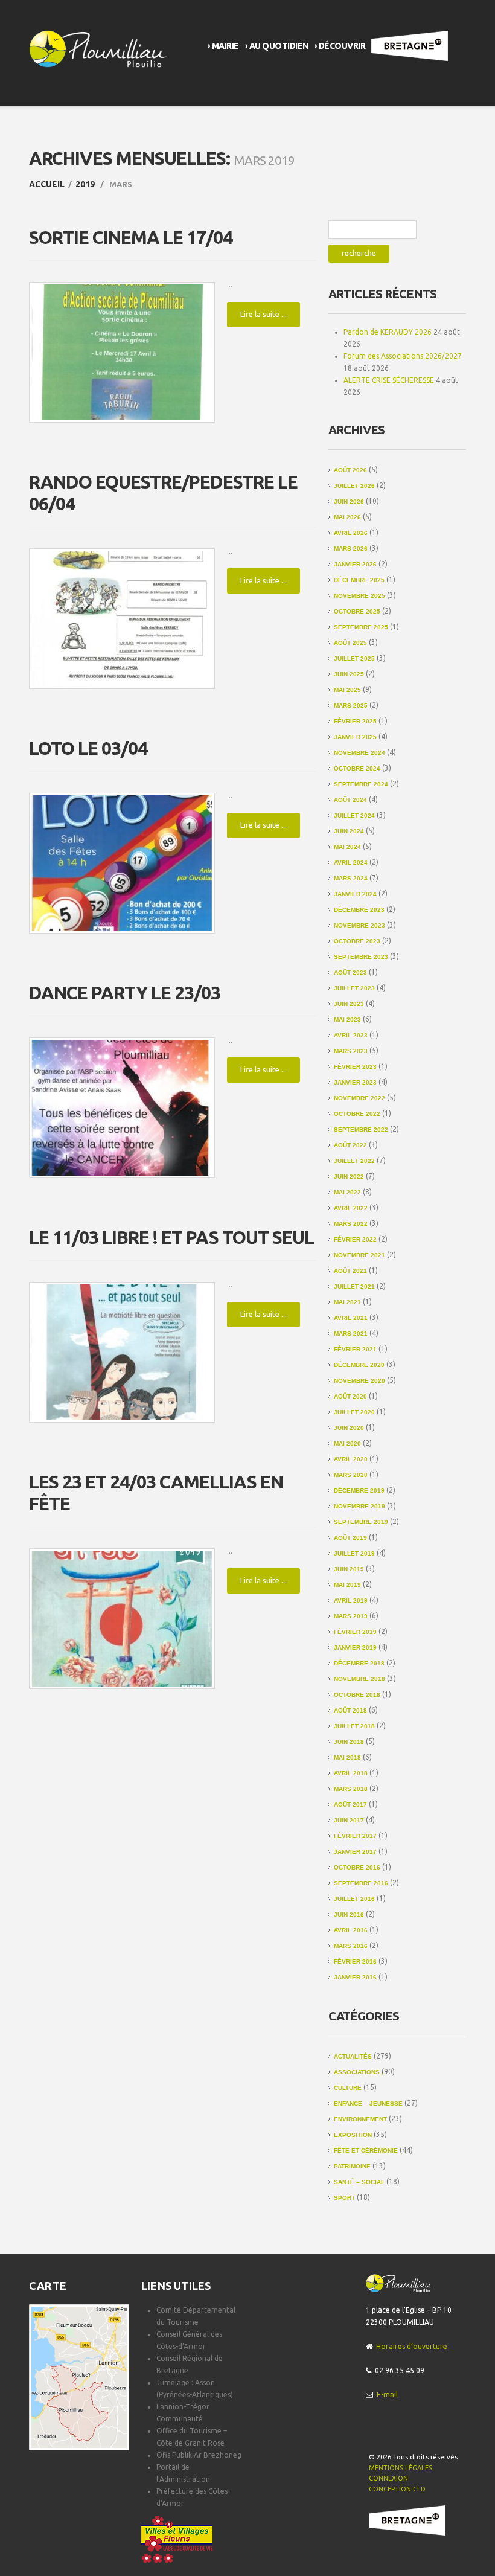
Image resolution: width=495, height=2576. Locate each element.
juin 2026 (349, 501)
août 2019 (350, 1538)
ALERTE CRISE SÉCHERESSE (389, 380)
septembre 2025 (361, 627)
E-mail (387, 2395)
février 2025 (355, 721)
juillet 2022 (354, 1161)
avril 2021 (351, 1318)
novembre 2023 (359, 925)
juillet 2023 (354, 988)
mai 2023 (347, 1020)
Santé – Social (359, 2182)
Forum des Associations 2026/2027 (403, 356)
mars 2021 (351, 1334)
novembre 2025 (359, 596)
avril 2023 (351, 1035)
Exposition (353, 2135)
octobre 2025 (357, 611)
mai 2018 (347, 1757)
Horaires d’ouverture (412, 2346)
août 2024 (350, 800)
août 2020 (350, 1396)
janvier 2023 (355, 1082)
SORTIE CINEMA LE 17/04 (131, 237)
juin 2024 (349, 831)
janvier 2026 (355, 564)
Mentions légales (401, 2468)
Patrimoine (352, 2166)
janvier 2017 (355, 1852)
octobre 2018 (357, 1695)
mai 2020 (347, 1443)
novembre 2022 (359, 1098)
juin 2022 (349, 1177)
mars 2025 (351, 706)
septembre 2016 (361, 1883)
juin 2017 (349, 1820)
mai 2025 (347, 690)
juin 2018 (349, 1742)
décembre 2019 (359, 1491)
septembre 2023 (361, 957)
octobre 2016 (357, 1867)
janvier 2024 (355, 894)
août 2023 (350, 972)
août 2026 (350, 470)
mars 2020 (351, 1475)
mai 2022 (347, 1192)
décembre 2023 (359, 910)
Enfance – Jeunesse (368, 2103)
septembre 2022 (361, 1129)
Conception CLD (397, 2489)
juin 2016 (349, 1914)
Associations (357, 2072)
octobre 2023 (357, 941)
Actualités (353, 2056)
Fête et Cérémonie (366, 2151)
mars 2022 (351, 1224)
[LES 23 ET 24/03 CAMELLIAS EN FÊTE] (122, 1619)
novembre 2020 (359, 1381)
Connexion (388, 2478)
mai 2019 (347, 1585)
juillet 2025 (354, 658)
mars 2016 (351, 1946)
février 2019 (355, 1632)
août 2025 (350, 643)
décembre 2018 (359, 1663)
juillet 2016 (354, 1899)
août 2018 (350, 1710)
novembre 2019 (359, 1506)
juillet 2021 (354, 1286)
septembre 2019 (361, 1522)
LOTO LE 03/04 (88, 748)
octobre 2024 (357, 768)
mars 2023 (351, 1051)
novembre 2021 (359, 1255)
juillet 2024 (354, 815)
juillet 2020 (354, 1412)
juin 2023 (349, 1004)
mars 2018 (351, 1789)
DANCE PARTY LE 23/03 (125, 993)
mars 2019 (351, 1616)
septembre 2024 (361, 784)
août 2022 (350, 1145)
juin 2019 (349, 1569)
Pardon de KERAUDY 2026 (388, 332)
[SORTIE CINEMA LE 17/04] (122, 352)
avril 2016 (351, 1930)
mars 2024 (351, 878)
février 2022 (355, 1239)
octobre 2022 (357, 1114)
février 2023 (355, 1067)
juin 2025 (349, 674)
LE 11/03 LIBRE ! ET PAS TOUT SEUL (171, 1237)
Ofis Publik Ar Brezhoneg (199, 2455)
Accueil (47, 184)
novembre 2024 (359, 753)
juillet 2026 (354, 486)
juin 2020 (349, 1428)
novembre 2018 (359, 1679)
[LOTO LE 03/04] (122, 863)
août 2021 (350, 1271)
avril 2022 (351, 1208)
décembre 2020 (359, 1365)
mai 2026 (347, 517)
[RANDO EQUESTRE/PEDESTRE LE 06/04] (122, 619)
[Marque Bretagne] (407, 2520)
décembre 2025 (359, 580)
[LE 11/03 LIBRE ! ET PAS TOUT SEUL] (122, 1352)
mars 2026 (351, 549)
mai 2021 (347, 1302)
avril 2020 (351, 1459)
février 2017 (355, 1836)
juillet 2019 (354, 1553)
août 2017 (350, 1805)
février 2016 (355, 1962)
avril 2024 (351, 863)
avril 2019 (351, 1600)
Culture (348, 2088)
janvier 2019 (355, 1648)
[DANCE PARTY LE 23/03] (122, 1108)
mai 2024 (347, 847)
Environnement (360, 2119)
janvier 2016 (355, 1977)
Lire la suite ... (263, 314)
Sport (344, 2198)
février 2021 (355, 1349)
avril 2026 (351, 533)
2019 (85, 184)
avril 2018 (351, 1773)
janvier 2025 (355, 737)
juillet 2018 (354, 1726)
